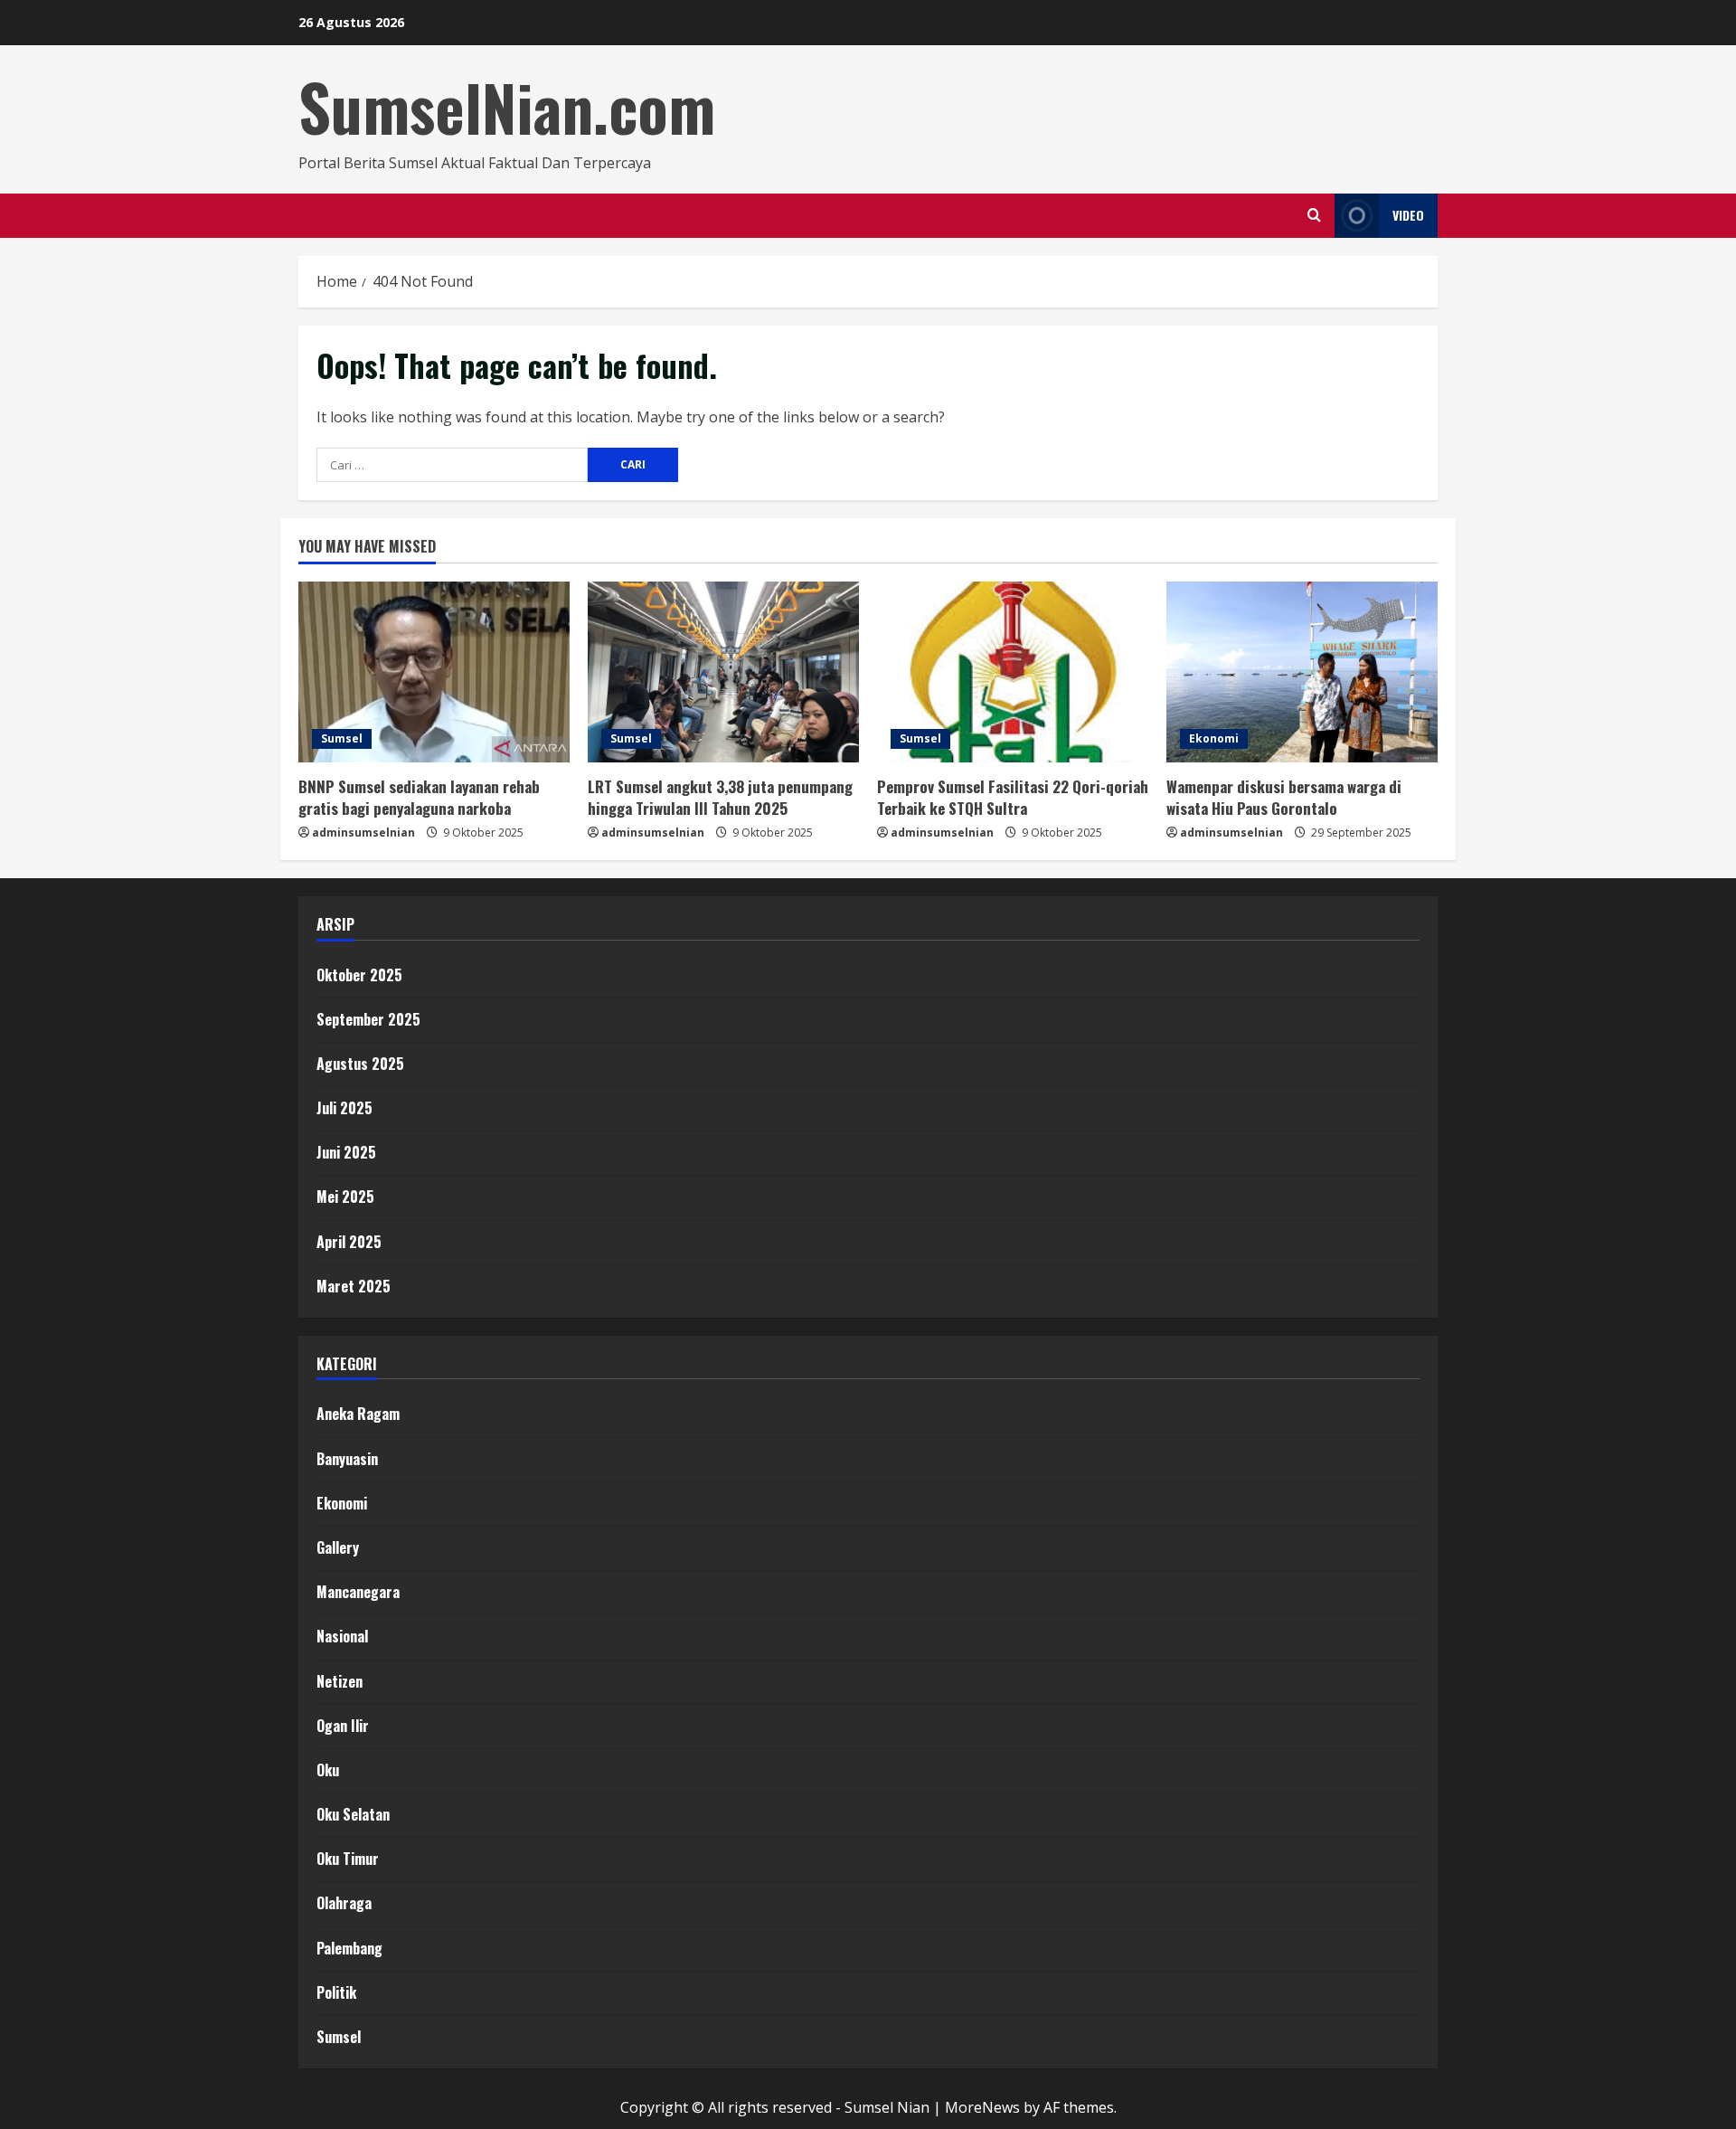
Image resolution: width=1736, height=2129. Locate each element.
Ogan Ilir (343, 1726)
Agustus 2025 (360, 1064)
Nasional (342, 1636)
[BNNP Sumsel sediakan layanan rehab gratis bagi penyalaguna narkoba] (434, 672)
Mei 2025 (345, 1197)
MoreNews (982, 2107)
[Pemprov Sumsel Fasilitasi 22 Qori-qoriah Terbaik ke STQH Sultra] (1013, 672)
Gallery (338, 1547)
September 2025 (368, 1019)
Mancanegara (358, 1592)
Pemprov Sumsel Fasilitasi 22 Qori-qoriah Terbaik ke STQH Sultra (1013, 797)
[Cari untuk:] (452, 465)
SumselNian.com (507, 107)
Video (1408, 215)
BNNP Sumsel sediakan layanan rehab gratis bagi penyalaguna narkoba (419, 797)
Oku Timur (348, 1859)
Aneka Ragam (358, 1414)
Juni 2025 (346, 1152)
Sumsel (342, 738)
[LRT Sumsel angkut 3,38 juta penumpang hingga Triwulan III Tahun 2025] (723, 672)
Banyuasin (347, 1459)
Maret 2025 (354, 1286)
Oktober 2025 (359, 975)
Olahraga (344, 1903)
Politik (336, 1992)
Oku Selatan (353, 1814)
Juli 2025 (344, 1108)
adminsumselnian (363, 833)
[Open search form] (1314, 215)
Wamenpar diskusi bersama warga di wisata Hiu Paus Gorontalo (1284, 797)
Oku (328, 1770)
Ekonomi (1214, 738)
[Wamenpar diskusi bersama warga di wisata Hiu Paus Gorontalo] (1302, 672)
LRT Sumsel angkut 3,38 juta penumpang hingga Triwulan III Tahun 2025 (720, 797)
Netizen (340, 1681)
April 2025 (349, 1242)
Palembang (349, 1948)
